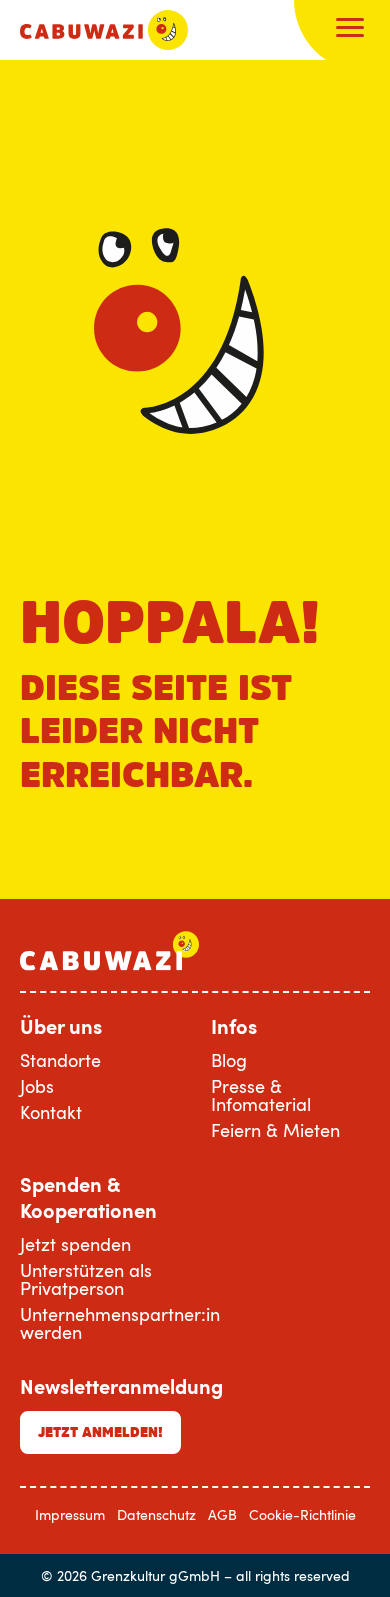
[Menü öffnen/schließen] (350, 30)
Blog (229, 1060)
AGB (222, 1514)
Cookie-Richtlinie (302, 1514)
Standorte (60, 1060)
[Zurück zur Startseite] (104, 30)
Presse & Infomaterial (261, 1095)
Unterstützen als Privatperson (86, 1279)
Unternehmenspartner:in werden (120, 1323)
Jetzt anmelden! (100, 1432)
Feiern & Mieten (275, 1130)
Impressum (70, 1514)
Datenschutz (156, 1514)
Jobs (37, 1086)
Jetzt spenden (75, 1244)
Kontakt (51, 1112)
